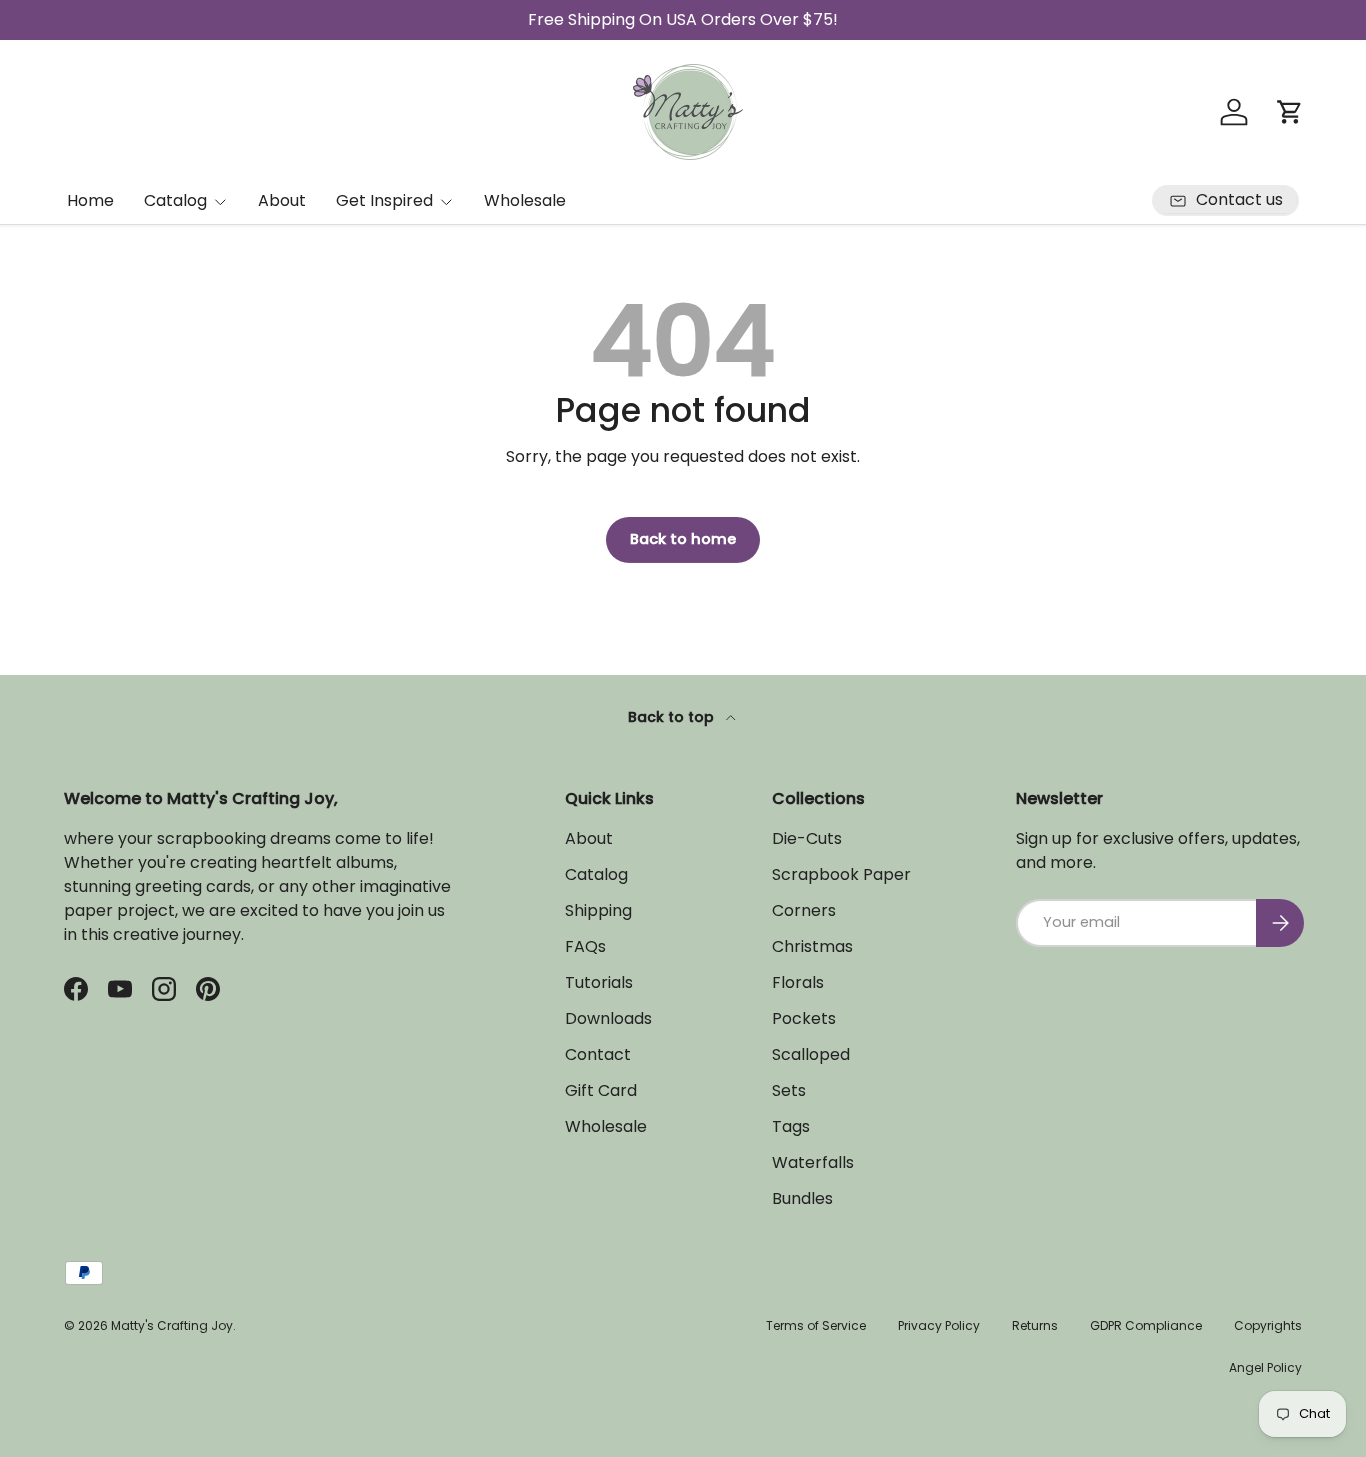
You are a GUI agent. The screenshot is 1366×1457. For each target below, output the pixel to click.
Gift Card (601, 1090)
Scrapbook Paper (841, 874)
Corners (804, 910)
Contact (598, 1054)
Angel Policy (1265, 1367)
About (282, 200)
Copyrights (1268, 1325)
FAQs (585, 946)
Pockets (804, 1018)
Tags (791, 1126)
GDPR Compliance (1146, 1325)
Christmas (812, 946)
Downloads (608, 1018)
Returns (1035, 1325)
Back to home (683, 539)
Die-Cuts (807, 838)
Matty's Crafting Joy (172, 1325)
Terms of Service (816, 1325)
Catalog (175, 200)
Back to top (673, 717)
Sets (789, 1090)
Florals (798, 982)
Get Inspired (384, 200)
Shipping (598, 910)
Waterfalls (813, 1162)
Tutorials (599, 982)
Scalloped (811, 1054)
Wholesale (525, 200)
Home (90, 200)
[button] (1290, 112)
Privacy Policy (939, 1325)
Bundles (802, 1198)
